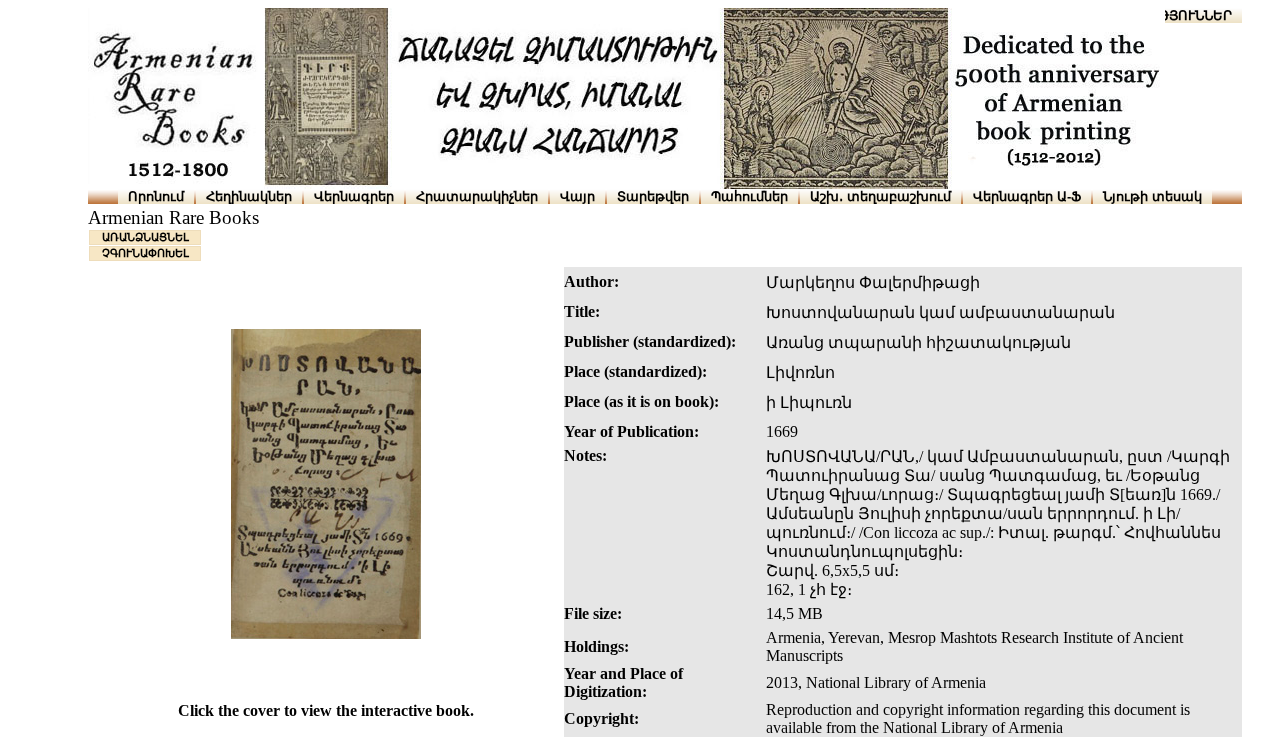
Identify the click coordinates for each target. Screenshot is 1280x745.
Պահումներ (749, 196)
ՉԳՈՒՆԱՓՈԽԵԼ (145, 253)
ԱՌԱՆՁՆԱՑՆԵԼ (145, 237)
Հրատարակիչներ (477, 196)
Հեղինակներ (249, 196)
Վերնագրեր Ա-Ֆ (1027, 196)
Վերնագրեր (354, 196)
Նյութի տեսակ (1152, 196)
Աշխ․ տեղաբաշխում (880, 196)
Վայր (577, 196)
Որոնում (156, 196)
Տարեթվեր (653, 196)
